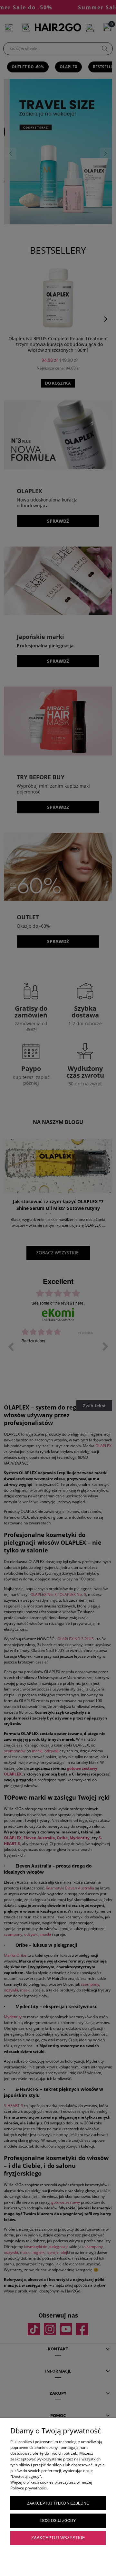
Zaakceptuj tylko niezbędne (58, 2503)
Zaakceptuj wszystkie (58, 2538)
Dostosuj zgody (58, 2521)
